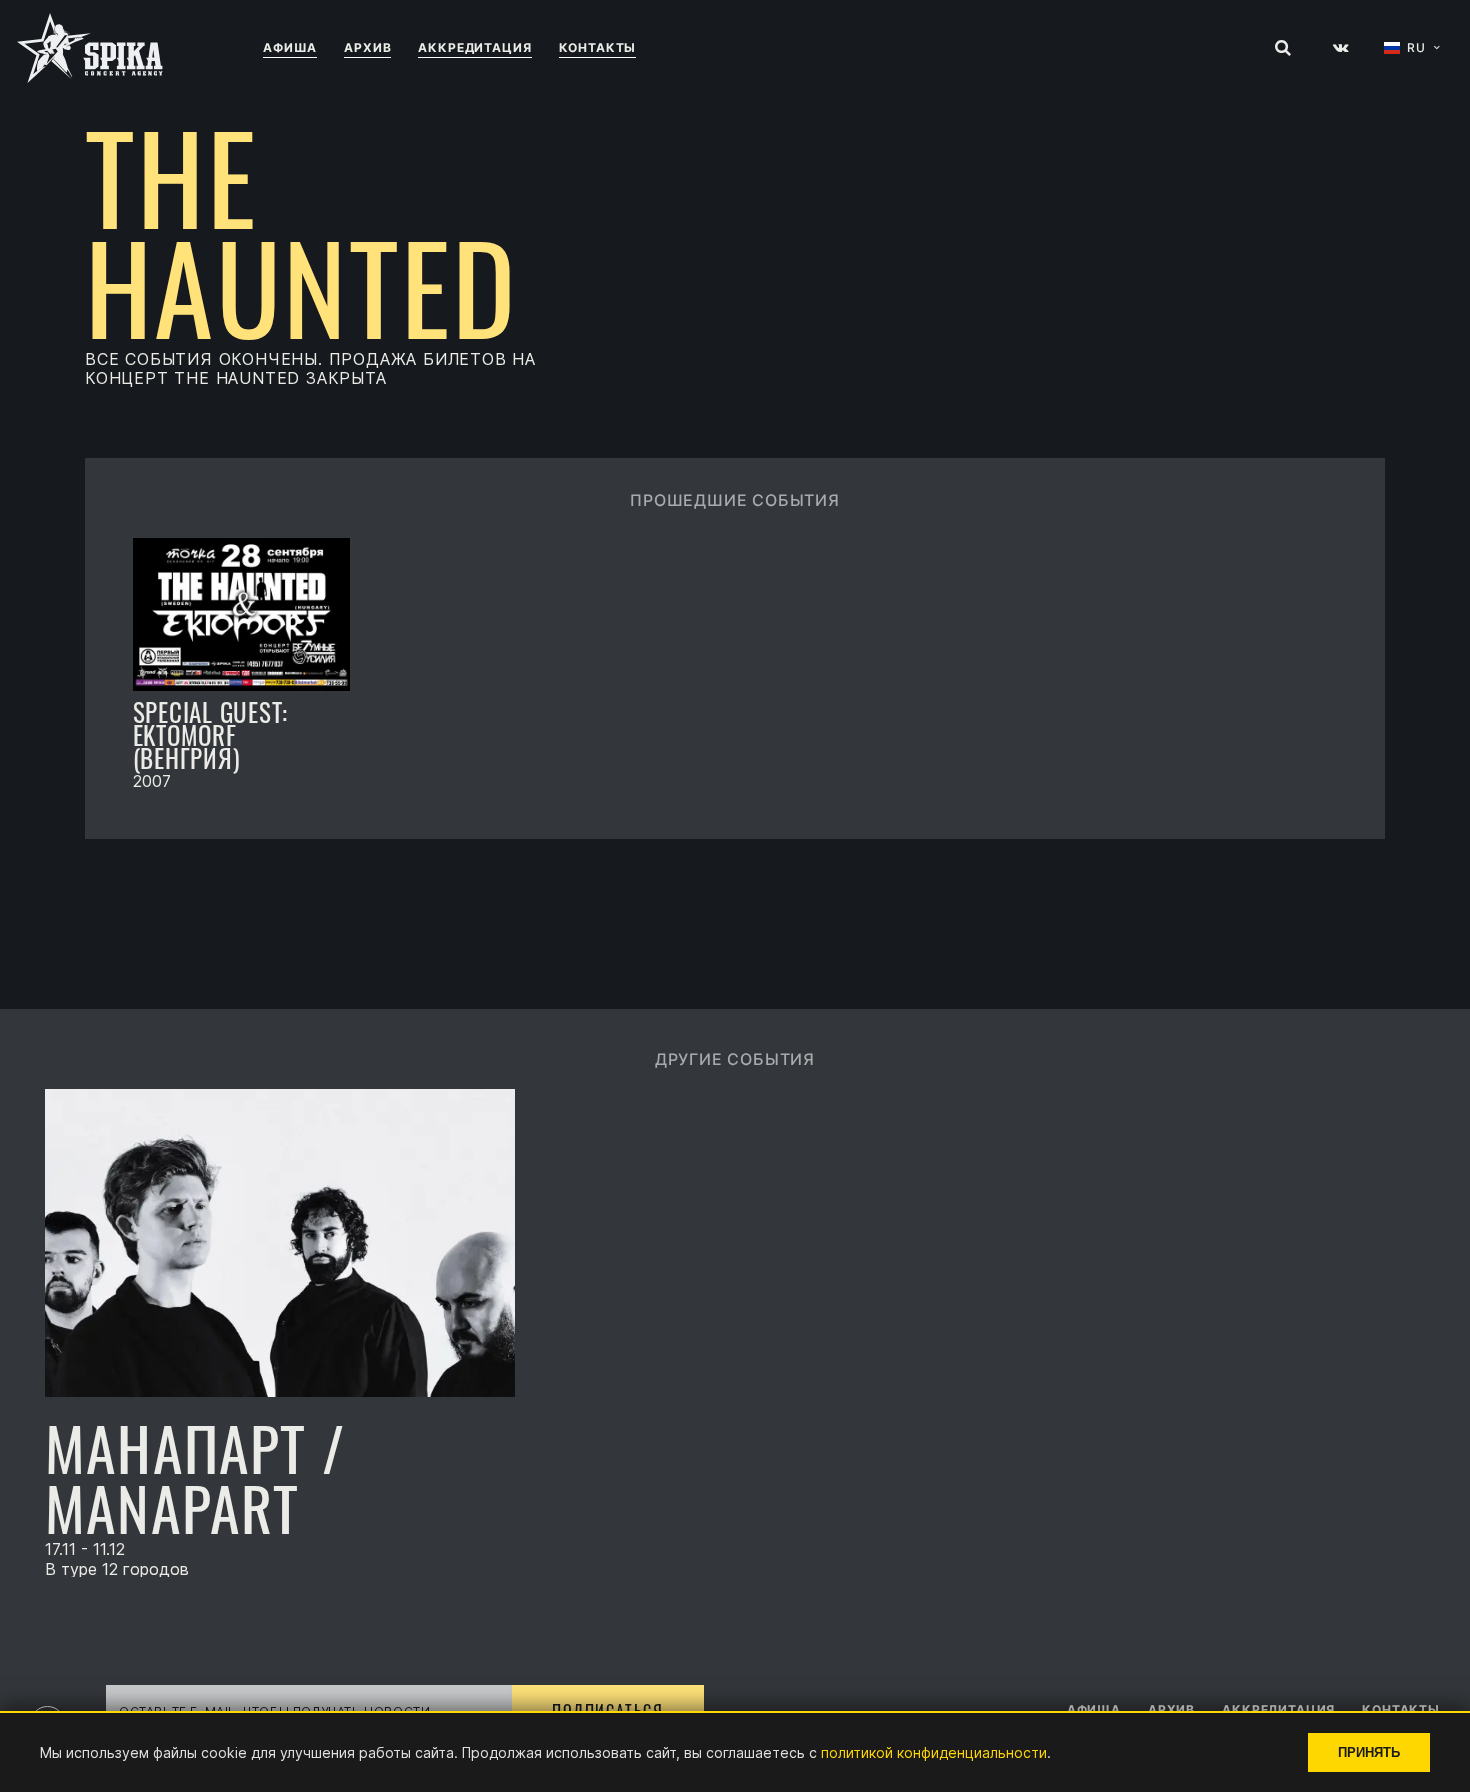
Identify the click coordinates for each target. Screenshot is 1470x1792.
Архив (367, 47)
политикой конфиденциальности (934, 1752)
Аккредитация (474, 47)
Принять (1369, 1752)
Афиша (290, 47)
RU (1416, 48)
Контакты (598, 47)
